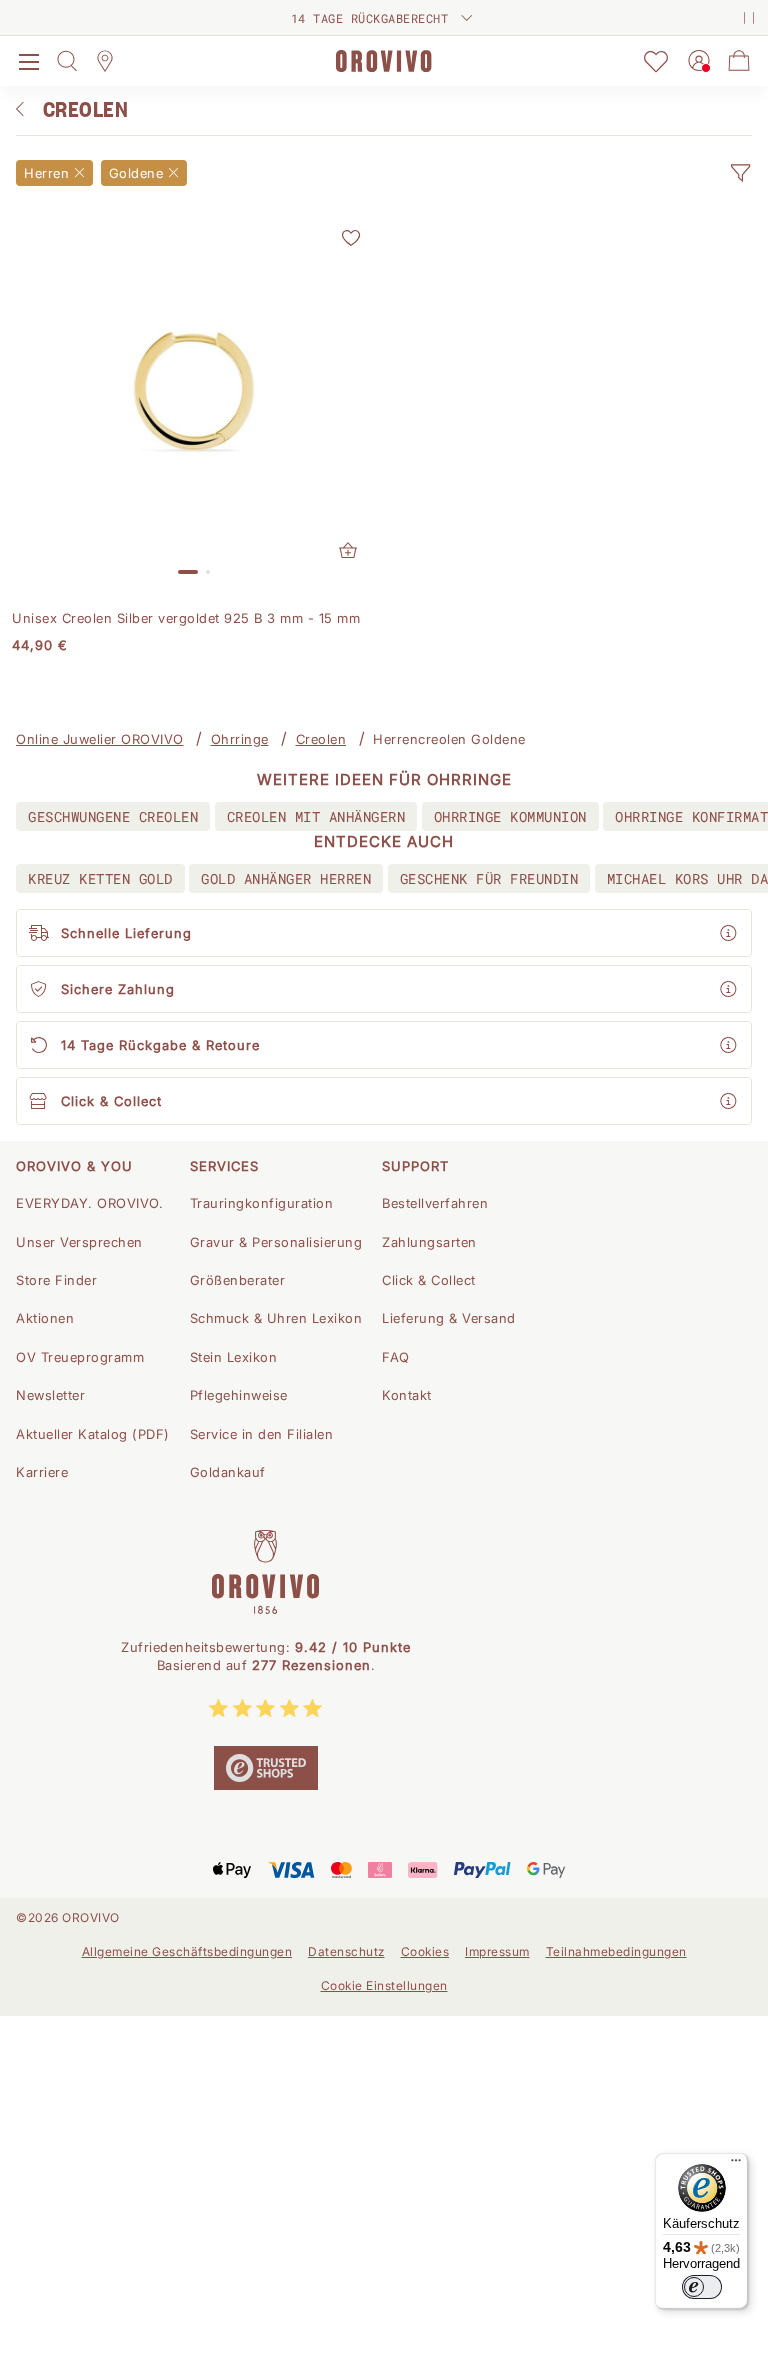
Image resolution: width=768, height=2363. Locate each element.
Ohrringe (240, 739)
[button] (740, 173)
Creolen (321, 739)
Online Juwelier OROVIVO (100, 739)
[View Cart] (739, 61)
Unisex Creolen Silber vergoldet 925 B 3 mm (186, 618)
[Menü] (736, 2165)
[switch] (702, 2287)
